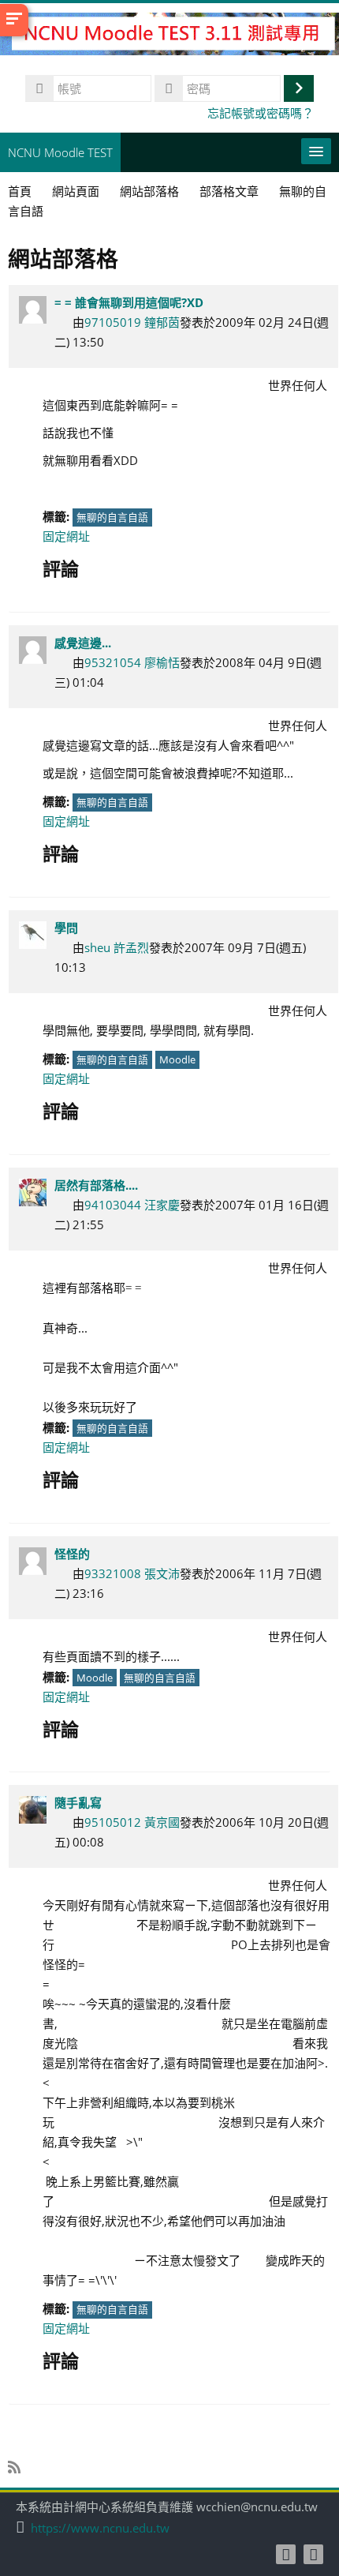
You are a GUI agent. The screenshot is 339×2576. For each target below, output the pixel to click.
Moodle (177, 1059)
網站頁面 (76, 191)
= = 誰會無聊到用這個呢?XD (129, 302)
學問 (66, 928)
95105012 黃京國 (132, 1822)
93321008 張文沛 (132, 1573)
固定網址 (66, 536)
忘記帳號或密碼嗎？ (261, 113)
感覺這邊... (83, 643)
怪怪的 (72, 1554)
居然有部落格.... (96, 1185)
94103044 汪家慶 (132, 1205)
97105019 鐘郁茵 (132, 322)
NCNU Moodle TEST (60, 152)
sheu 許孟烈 (117, 947)
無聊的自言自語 (112, 517)
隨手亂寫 (78, 1802)
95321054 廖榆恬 (132, 662)
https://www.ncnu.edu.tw (100, 2528)
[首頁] (169, 36)
